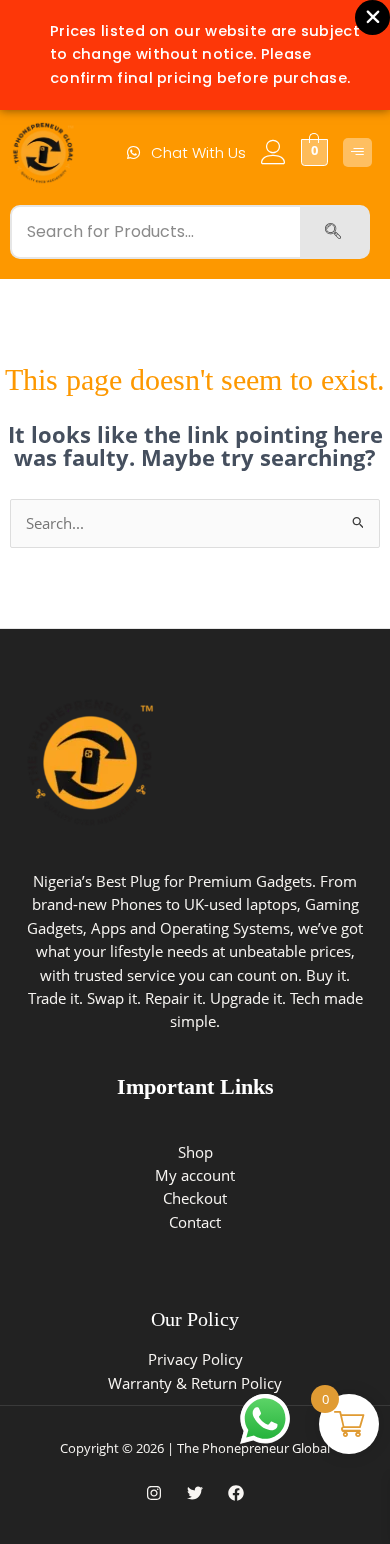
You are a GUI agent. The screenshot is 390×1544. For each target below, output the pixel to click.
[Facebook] (236, 1493)
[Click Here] (357, 152)
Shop (195, 1152)
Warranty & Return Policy (195, 1383)
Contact (195, 1222)
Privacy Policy (195, 1359)
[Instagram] (154, 1493)
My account (195, 1175)
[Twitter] (195, 1493)
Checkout (195, 1198)
